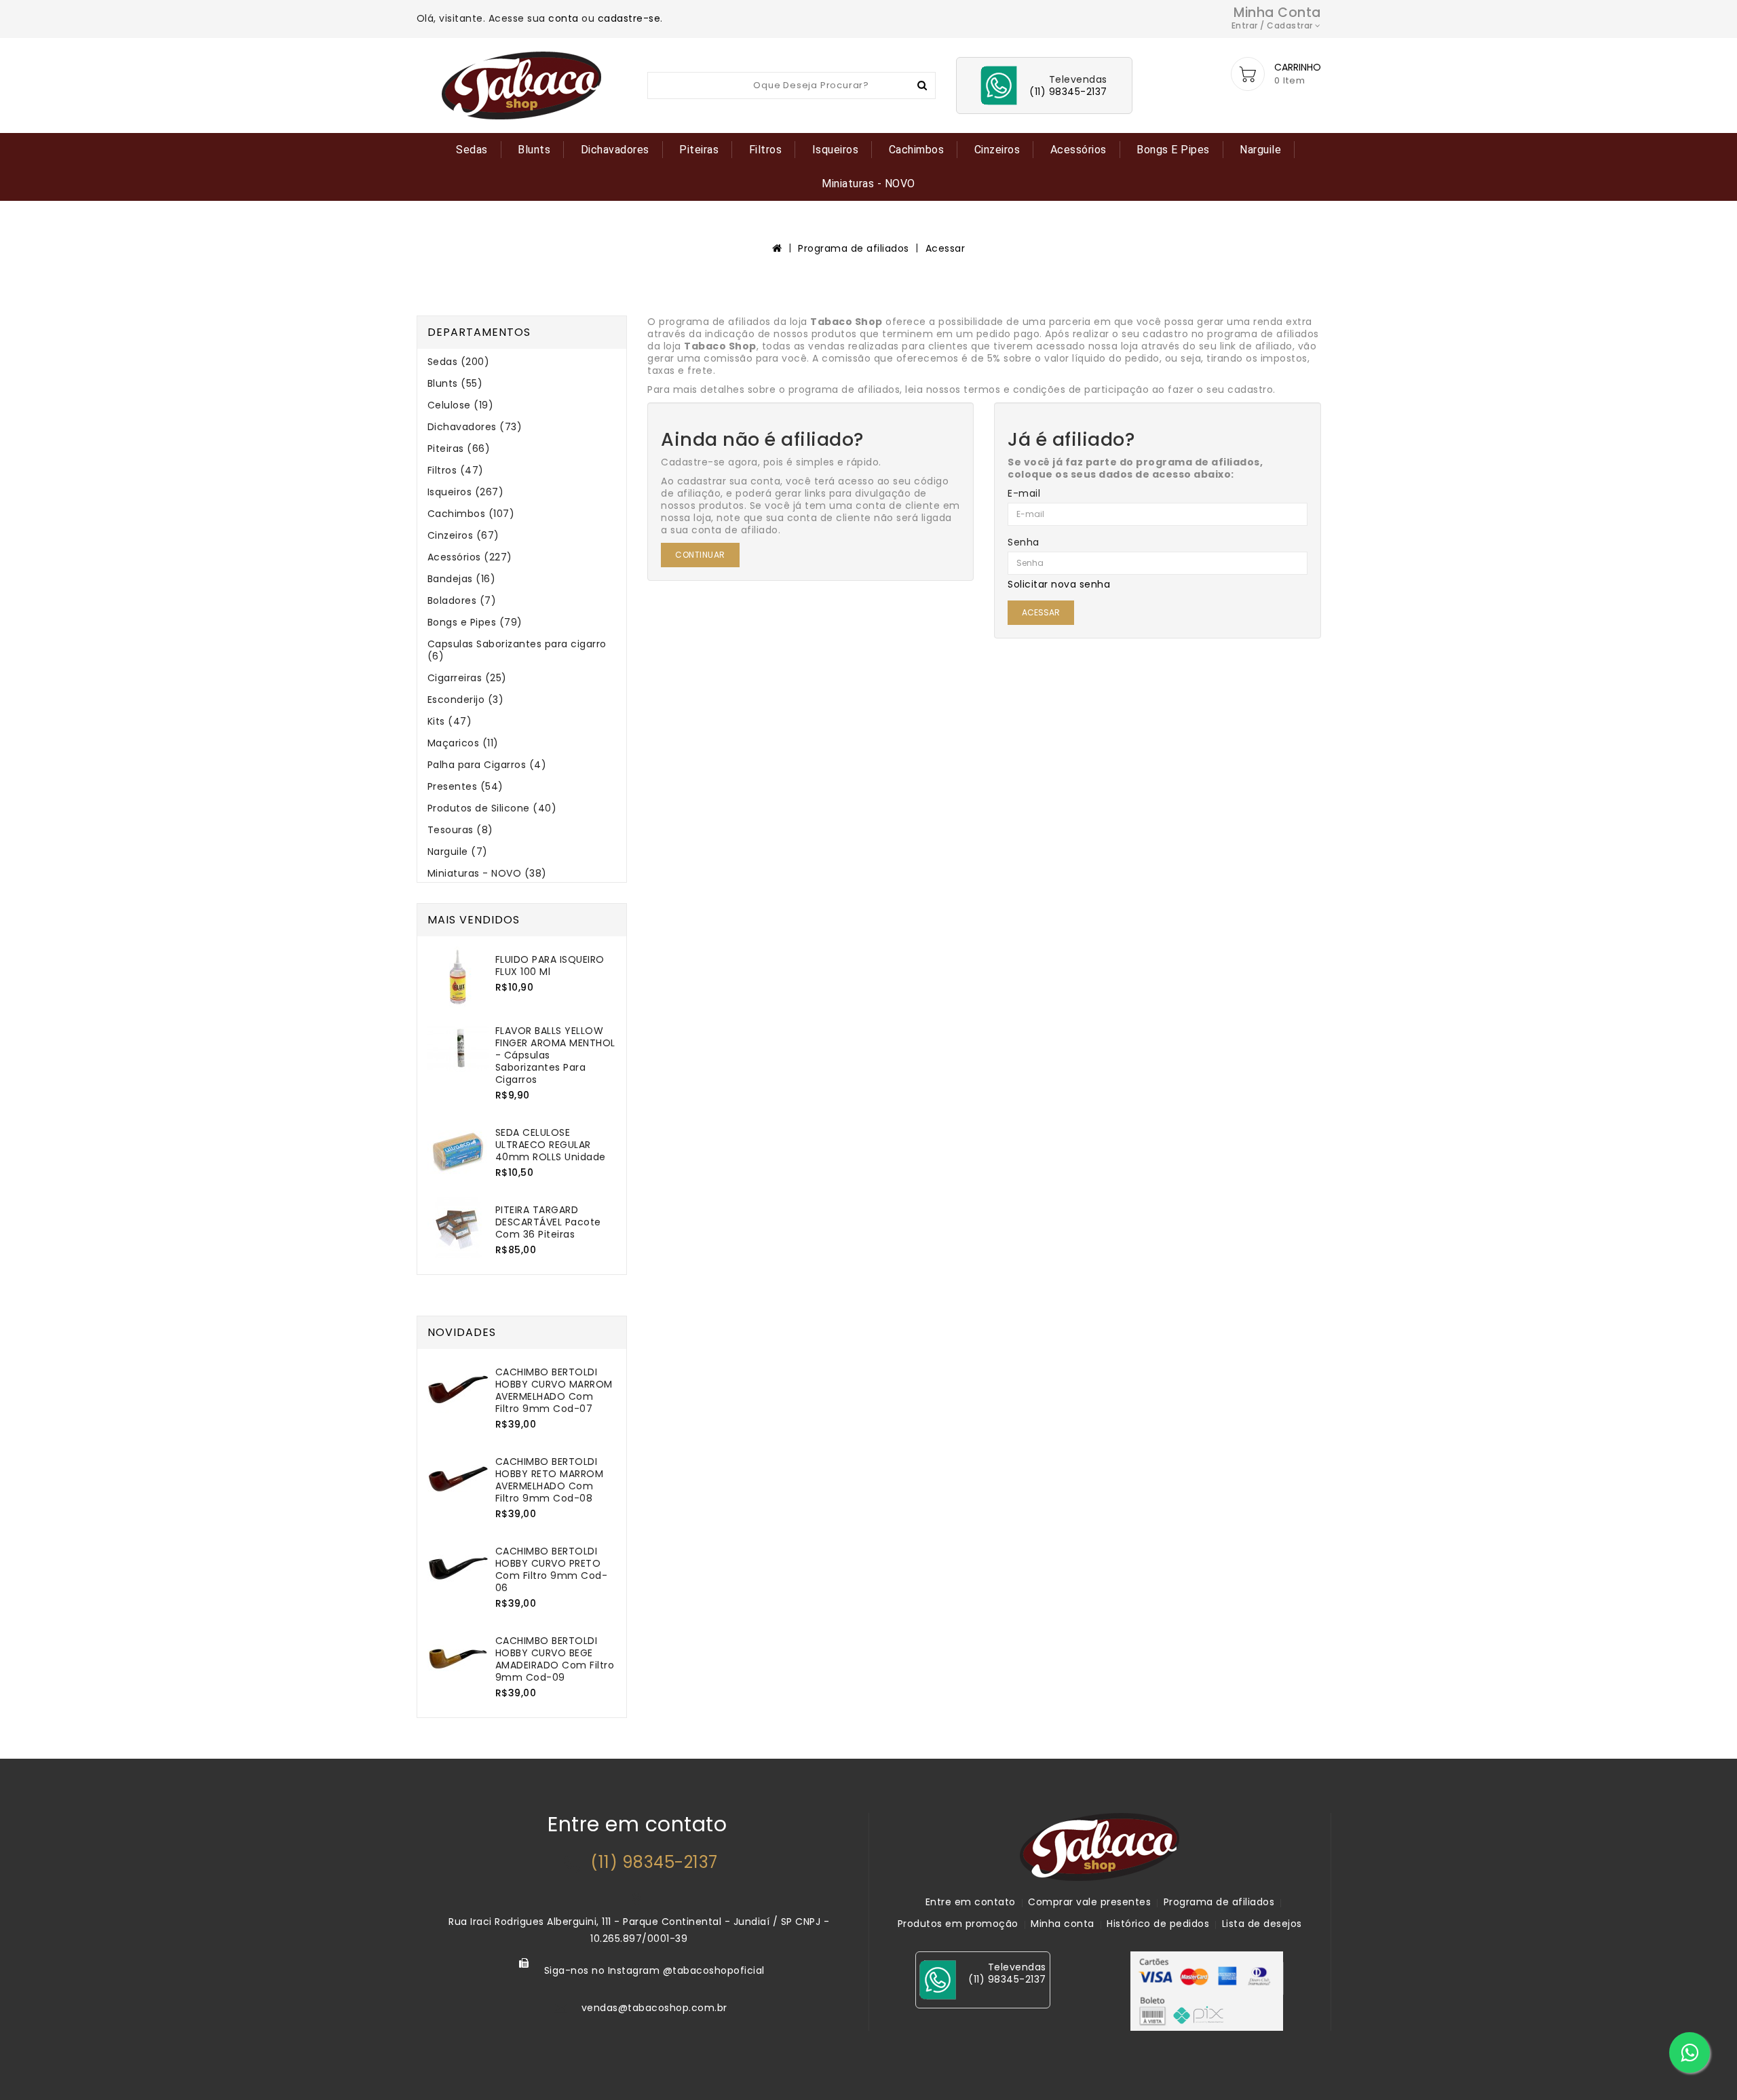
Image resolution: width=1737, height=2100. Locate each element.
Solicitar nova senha (1059, 584)
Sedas (472, 150)
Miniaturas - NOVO (868, 184)
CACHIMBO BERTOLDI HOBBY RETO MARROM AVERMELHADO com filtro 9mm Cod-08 (550, 1480)
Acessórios (1079, 150)
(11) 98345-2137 (654, 1862)
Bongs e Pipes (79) (475, 622)
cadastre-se (629, 18)
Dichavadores (615, 150)
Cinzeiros (997, 150)
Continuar (700, 555)
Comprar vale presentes (1089, 1902)
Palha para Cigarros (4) (487, 765)
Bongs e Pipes (1173, 150)
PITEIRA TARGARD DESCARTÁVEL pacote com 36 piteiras (548, 1222)
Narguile (1260, 150)
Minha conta (1063, 1924)
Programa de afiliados (854, 248)
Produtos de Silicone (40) (492, 808)
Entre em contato (971, 1902)
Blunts (534, 150)
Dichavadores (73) (475, 427)
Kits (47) (450, 721)
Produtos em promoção (958, 1924)
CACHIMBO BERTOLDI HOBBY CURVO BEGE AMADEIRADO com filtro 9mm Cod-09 (555, 1659)
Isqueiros (836, 150)
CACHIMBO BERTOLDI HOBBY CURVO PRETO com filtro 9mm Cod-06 (552, 1569)
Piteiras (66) (459, 448)
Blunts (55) (455, 383)
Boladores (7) (462, 600)
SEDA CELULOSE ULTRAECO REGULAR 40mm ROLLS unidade (551, 1145)
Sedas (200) (459, 362)
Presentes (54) (465, 786)
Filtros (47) (456, 470)
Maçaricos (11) (463, 743)
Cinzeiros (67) (463, 535)
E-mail (1024, 493)
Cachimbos (917, 150)
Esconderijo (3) (466, 700)
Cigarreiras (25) (467, 678)
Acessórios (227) (470, 557)
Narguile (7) (458, 852)
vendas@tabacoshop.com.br (654, 2008)
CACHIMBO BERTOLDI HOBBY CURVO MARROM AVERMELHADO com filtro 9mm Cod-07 (554, 1390)
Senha (1024, 542)
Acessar (946, 248)
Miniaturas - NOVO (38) (487, 873)
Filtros (766, 150)
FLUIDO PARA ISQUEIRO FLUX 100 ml (550, 966)
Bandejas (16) (462, 579)
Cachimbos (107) (471, 514)
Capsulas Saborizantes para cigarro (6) (517, 650)
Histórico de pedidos (1158, 1924)
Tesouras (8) (460, 830)
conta (564, 18)
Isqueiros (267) (466, 492)
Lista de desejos (1262, 1924)
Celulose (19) (461, 405)
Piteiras (699, 150)
